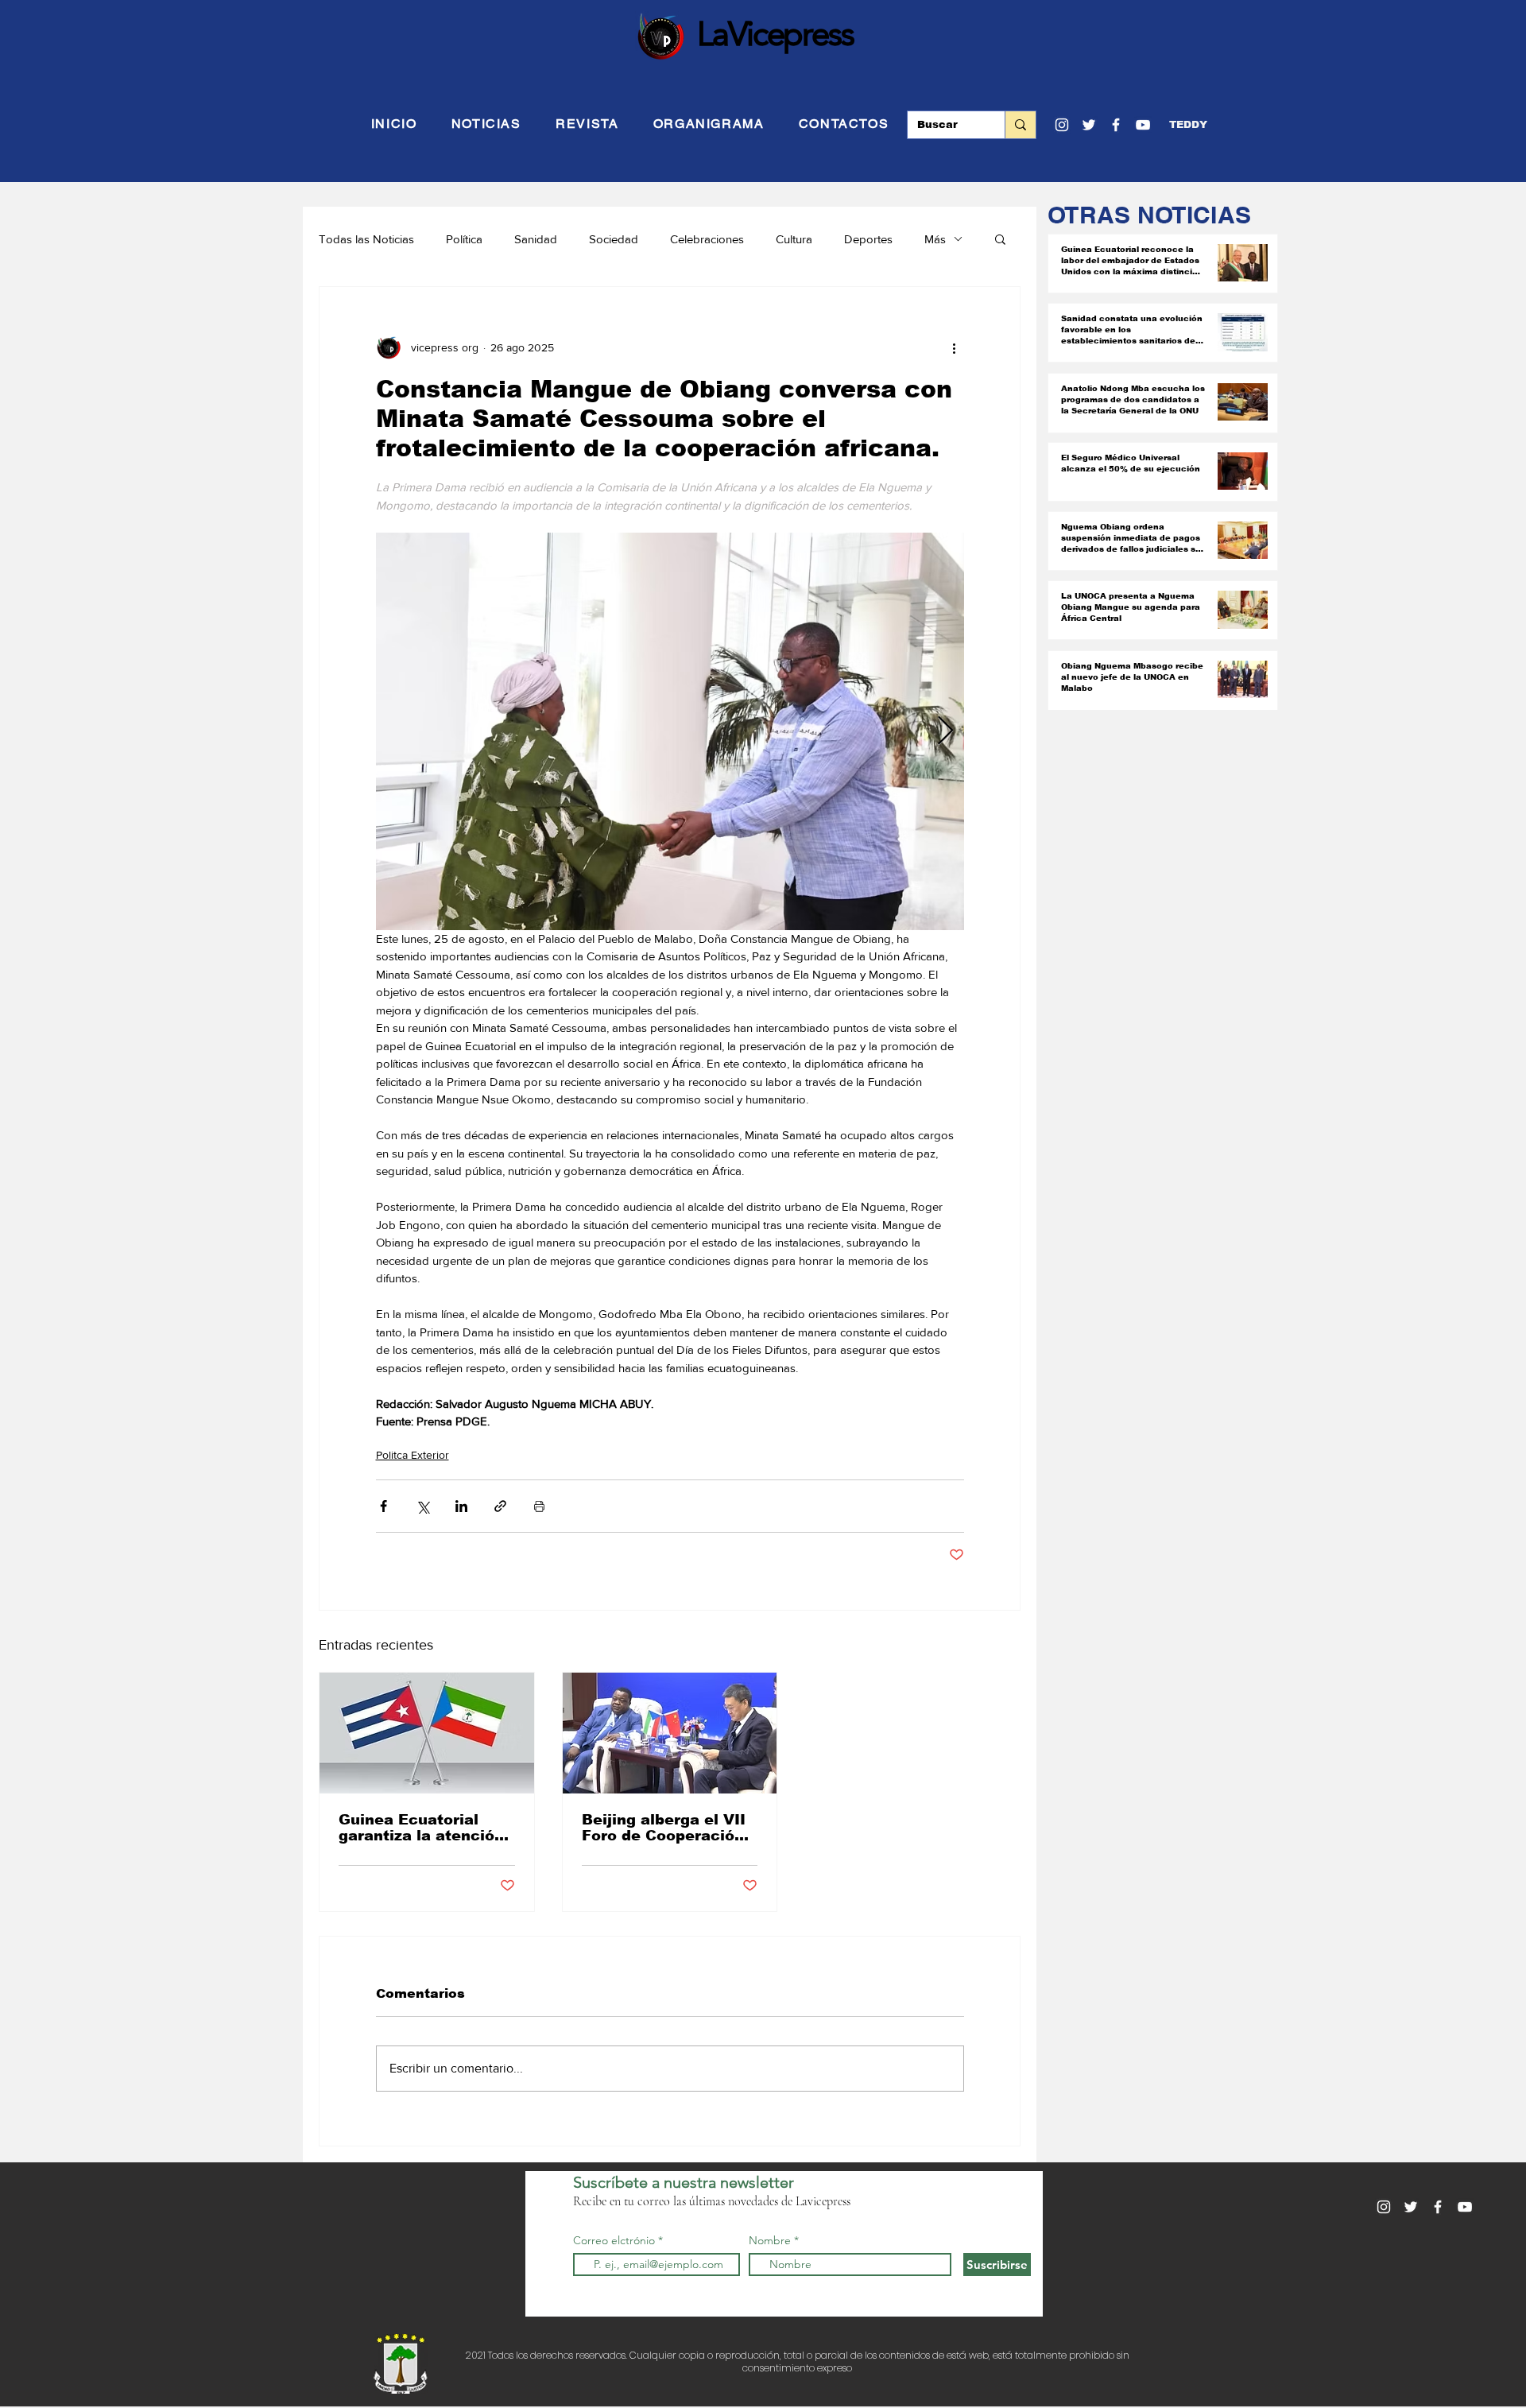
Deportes (868, 239)
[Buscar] (1020, 125)
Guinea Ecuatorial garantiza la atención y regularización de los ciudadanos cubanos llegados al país (421, 1828)
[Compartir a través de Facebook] (383, 1506)
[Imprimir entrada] (539, 1506)
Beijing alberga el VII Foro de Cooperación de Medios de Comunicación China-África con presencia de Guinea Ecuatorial (664, 1828)
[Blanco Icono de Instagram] (1062, 125)
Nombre (770, 2240)
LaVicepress (775, 33)
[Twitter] (1089, 125)
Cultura (794, 239)
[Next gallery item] (945, 731)
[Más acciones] (955, 347)
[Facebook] (1116, 125)
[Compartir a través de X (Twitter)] (422, 1506)
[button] (1188, 125)
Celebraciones (707, 239)
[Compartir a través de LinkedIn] (461, 1506)
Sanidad (536, 239)
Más (935, 239)
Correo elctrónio (614, 2240)
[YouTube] (1143, 125)
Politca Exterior (412, 1455)
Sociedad (614, 239)
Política (464, 239)
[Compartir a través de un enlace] (500, 1506)
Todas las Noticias (366, 239)
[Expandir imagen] (670, 731)
